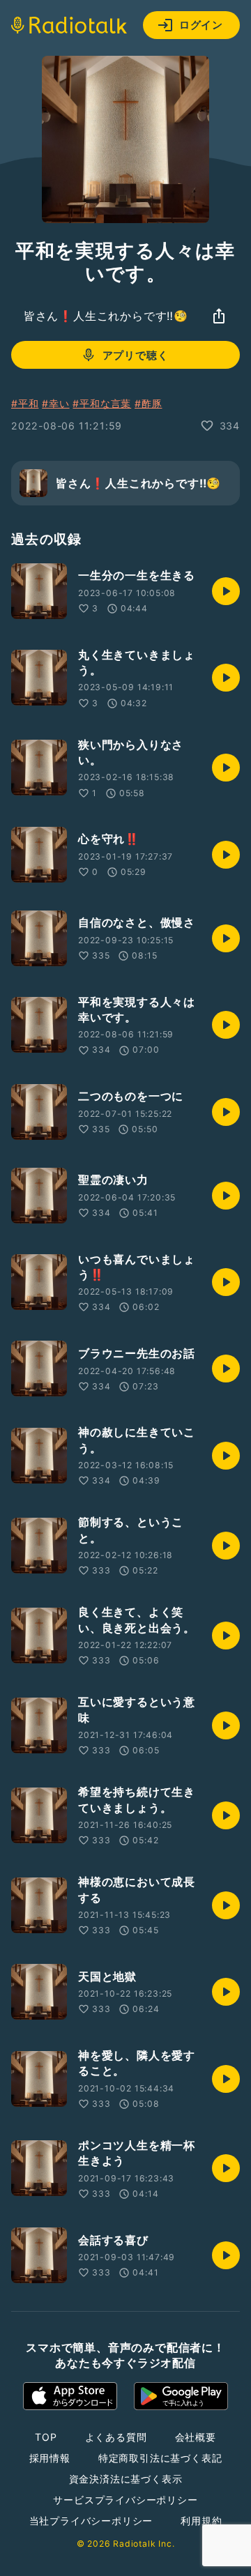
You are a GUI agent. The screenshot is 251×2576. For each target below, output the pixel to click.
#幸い (55, 403)
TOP (46, 2437)
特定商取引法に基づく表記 (160, 2458)
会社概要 (196, 2437)
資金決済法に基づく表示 (126, 2479)
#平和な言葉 (102, 403)
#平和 (25, 403)
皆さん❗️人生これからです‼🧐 (106, 316)
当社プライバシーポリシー (91, 2521)
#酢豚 (148, 403)
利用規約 (201, 2521)
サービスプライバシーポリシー (125, 2500)
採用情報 (50, 2458)
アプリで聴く (136, 355)
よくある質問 (116, 2437)
